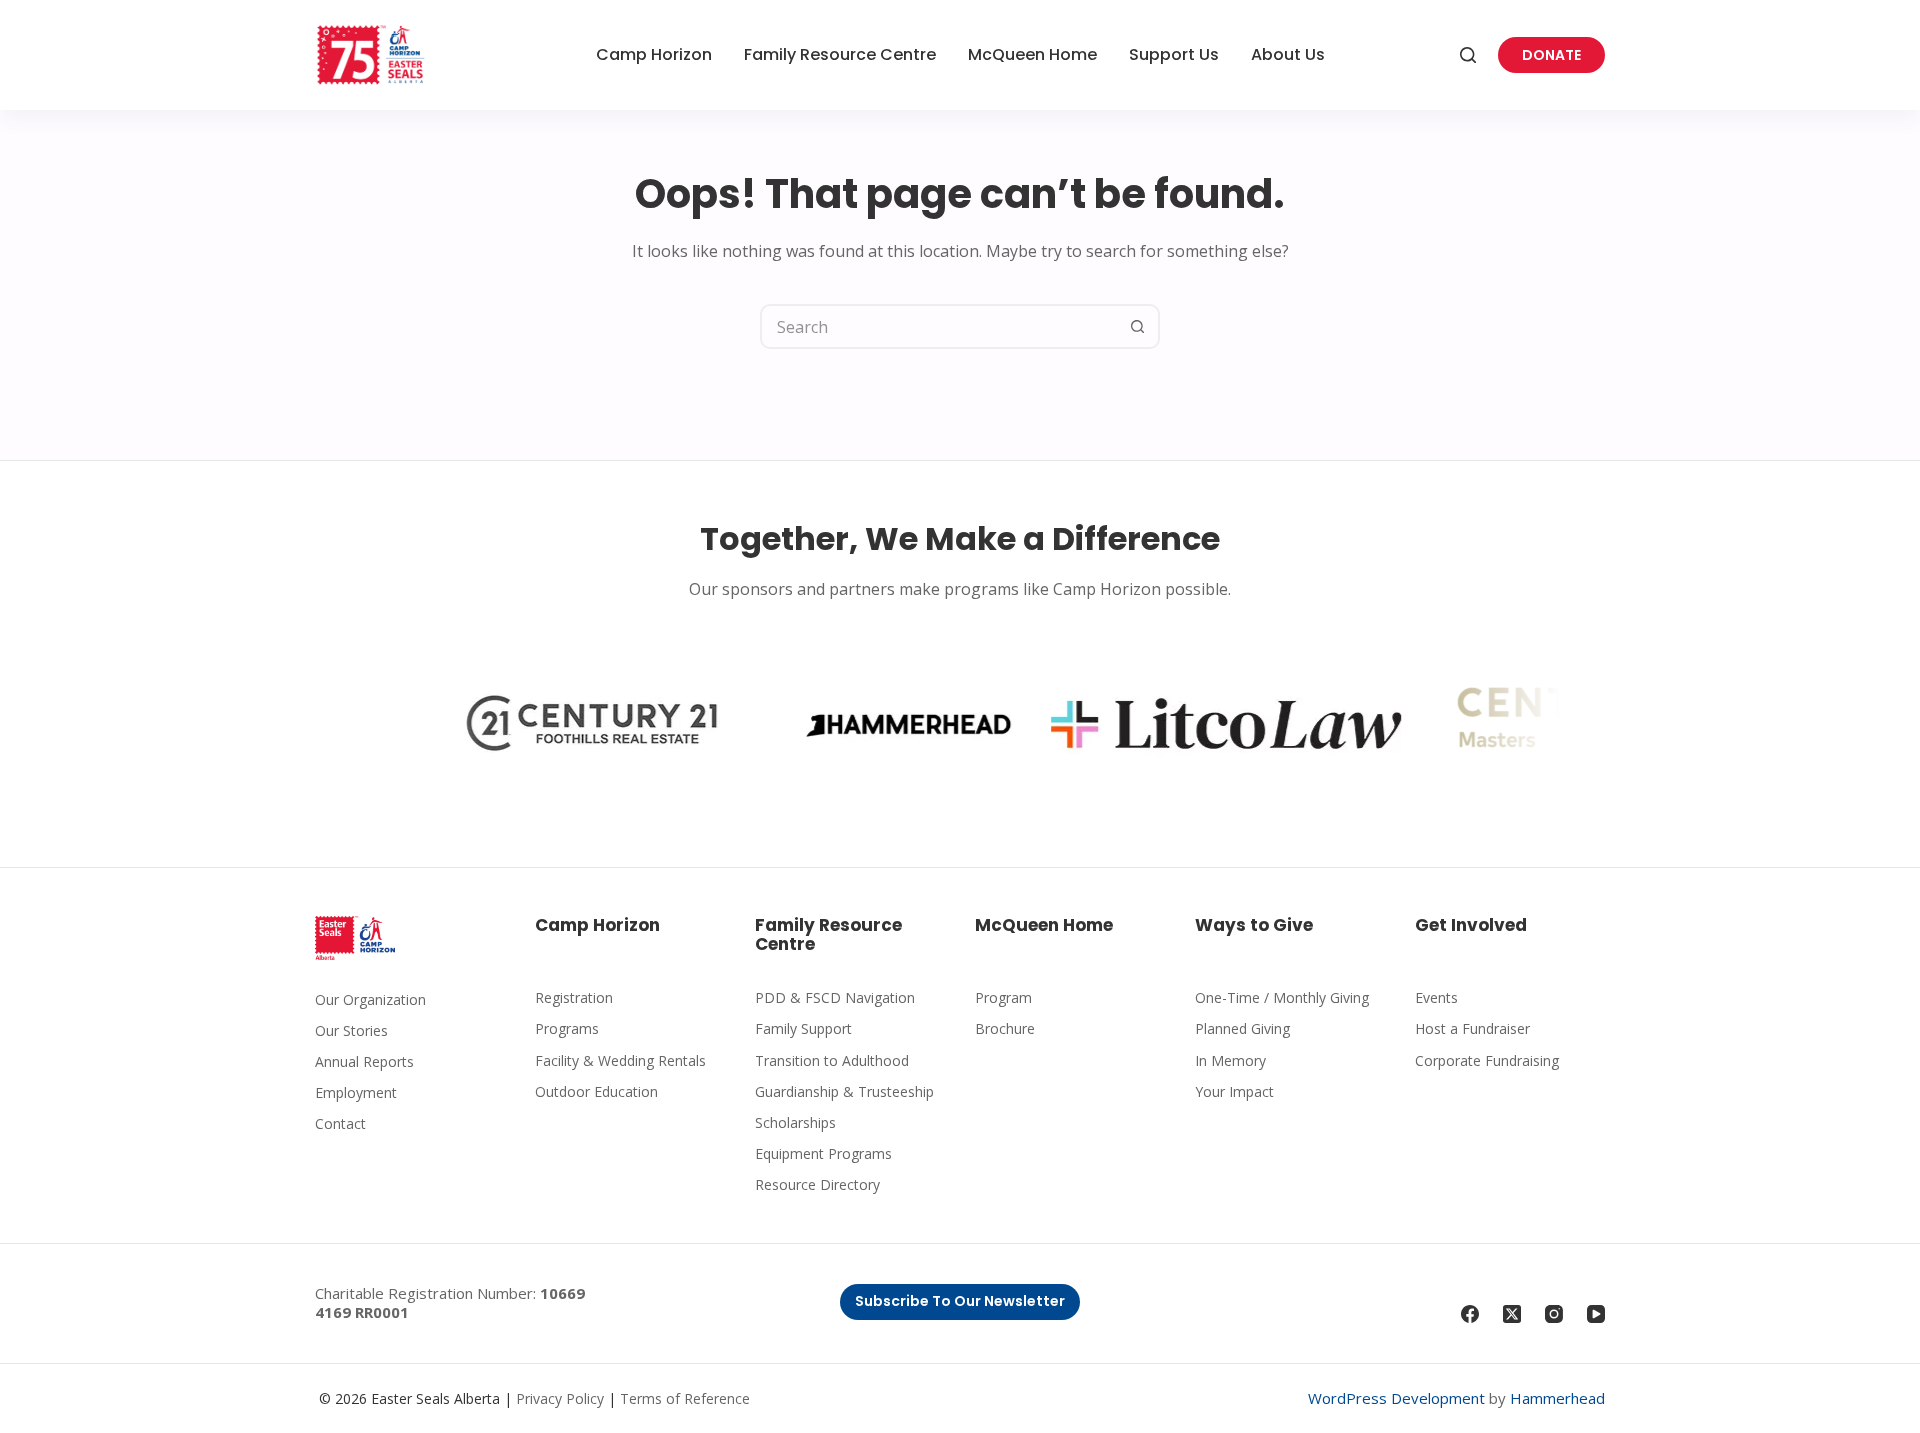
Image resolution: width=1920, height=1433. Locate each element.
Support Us (1174, 54)
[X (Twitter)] (1512, 1314)
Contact (340, 1123)
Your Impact (1234, 1091)
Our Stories (351, 1030)
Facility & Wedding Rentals (620, 1060)
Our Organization (370, 999)
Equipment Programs (823, 1153)
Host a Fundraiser (1472, 1028)
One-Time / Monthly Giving (1282, 997)
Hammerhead (1557, 1398)
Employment (356, 1092)
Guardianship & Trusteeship (844, 1091)
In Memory (1230, 1060)
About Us (1288, 54)
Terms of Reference (685, 1398)
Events (1436, 997)
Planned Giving (1242, 1028)
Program (1003, 997)
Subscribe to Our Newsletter (960, 1301)
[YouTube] (1596, 1314)
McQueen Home (1032, 54)
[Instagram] (1554, 1314)
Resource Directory (817, 1184)
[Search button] (1137, 326)
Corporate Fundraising (1487, 1060)
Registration (574, 997)
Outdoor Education (596, 1091)
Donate (1551, 55)
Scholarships (795, 1122)
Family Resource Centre (840, 54)
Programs (567, 1028)
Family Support (803, 1028)
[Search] (1468, 55)
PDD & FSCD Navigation (835, 997)
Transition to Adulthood (832, 1060)
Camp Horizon (654, 54)
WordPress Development (1396, 1398)
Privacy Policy (560, 1398)
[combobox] (939, 326)
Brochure (1005, 1028)
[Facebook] (1470, 1314)
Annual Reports (364, 1061)
